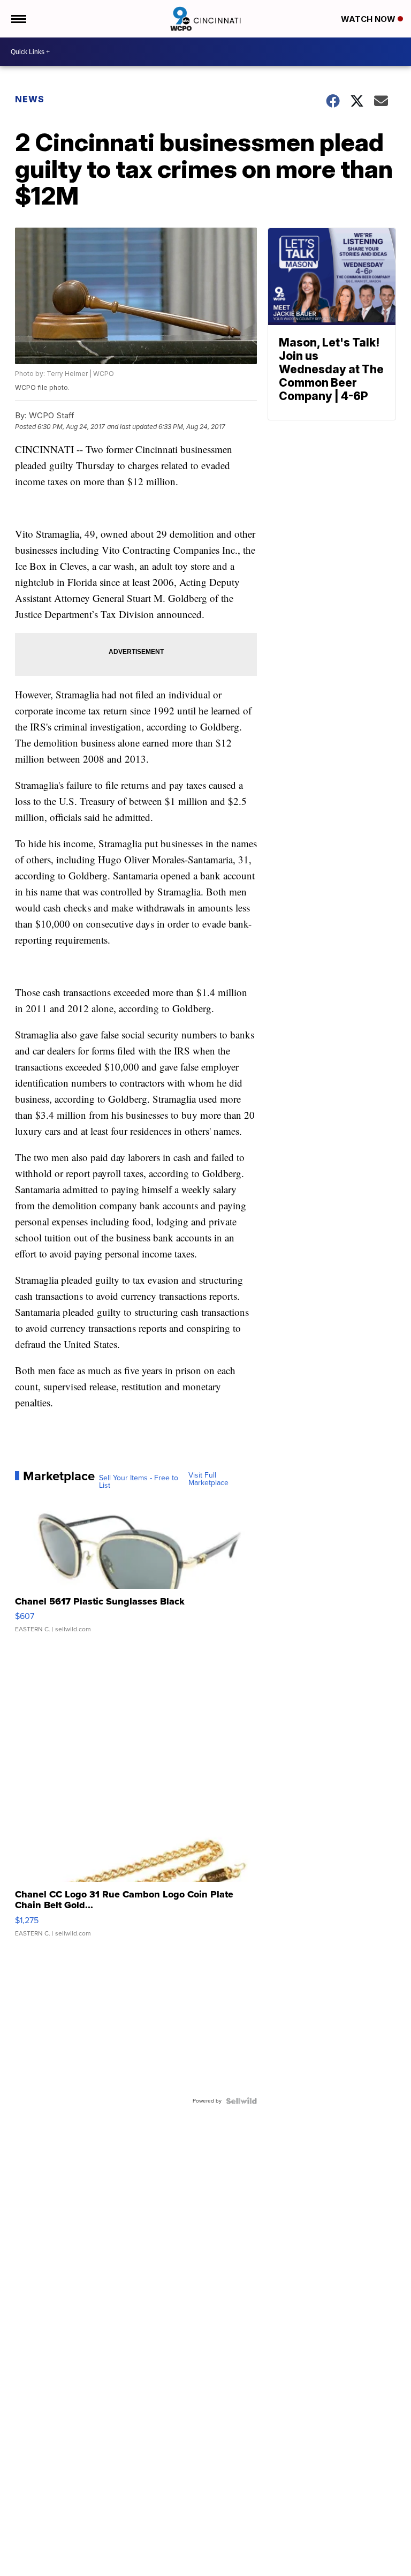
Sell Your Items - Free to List (139, 1482)
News (30, 99)
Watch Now (369, 19)
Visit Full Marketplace (208, 1479)
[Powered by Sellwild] (241, 2101)
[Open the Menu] (18, 19)
